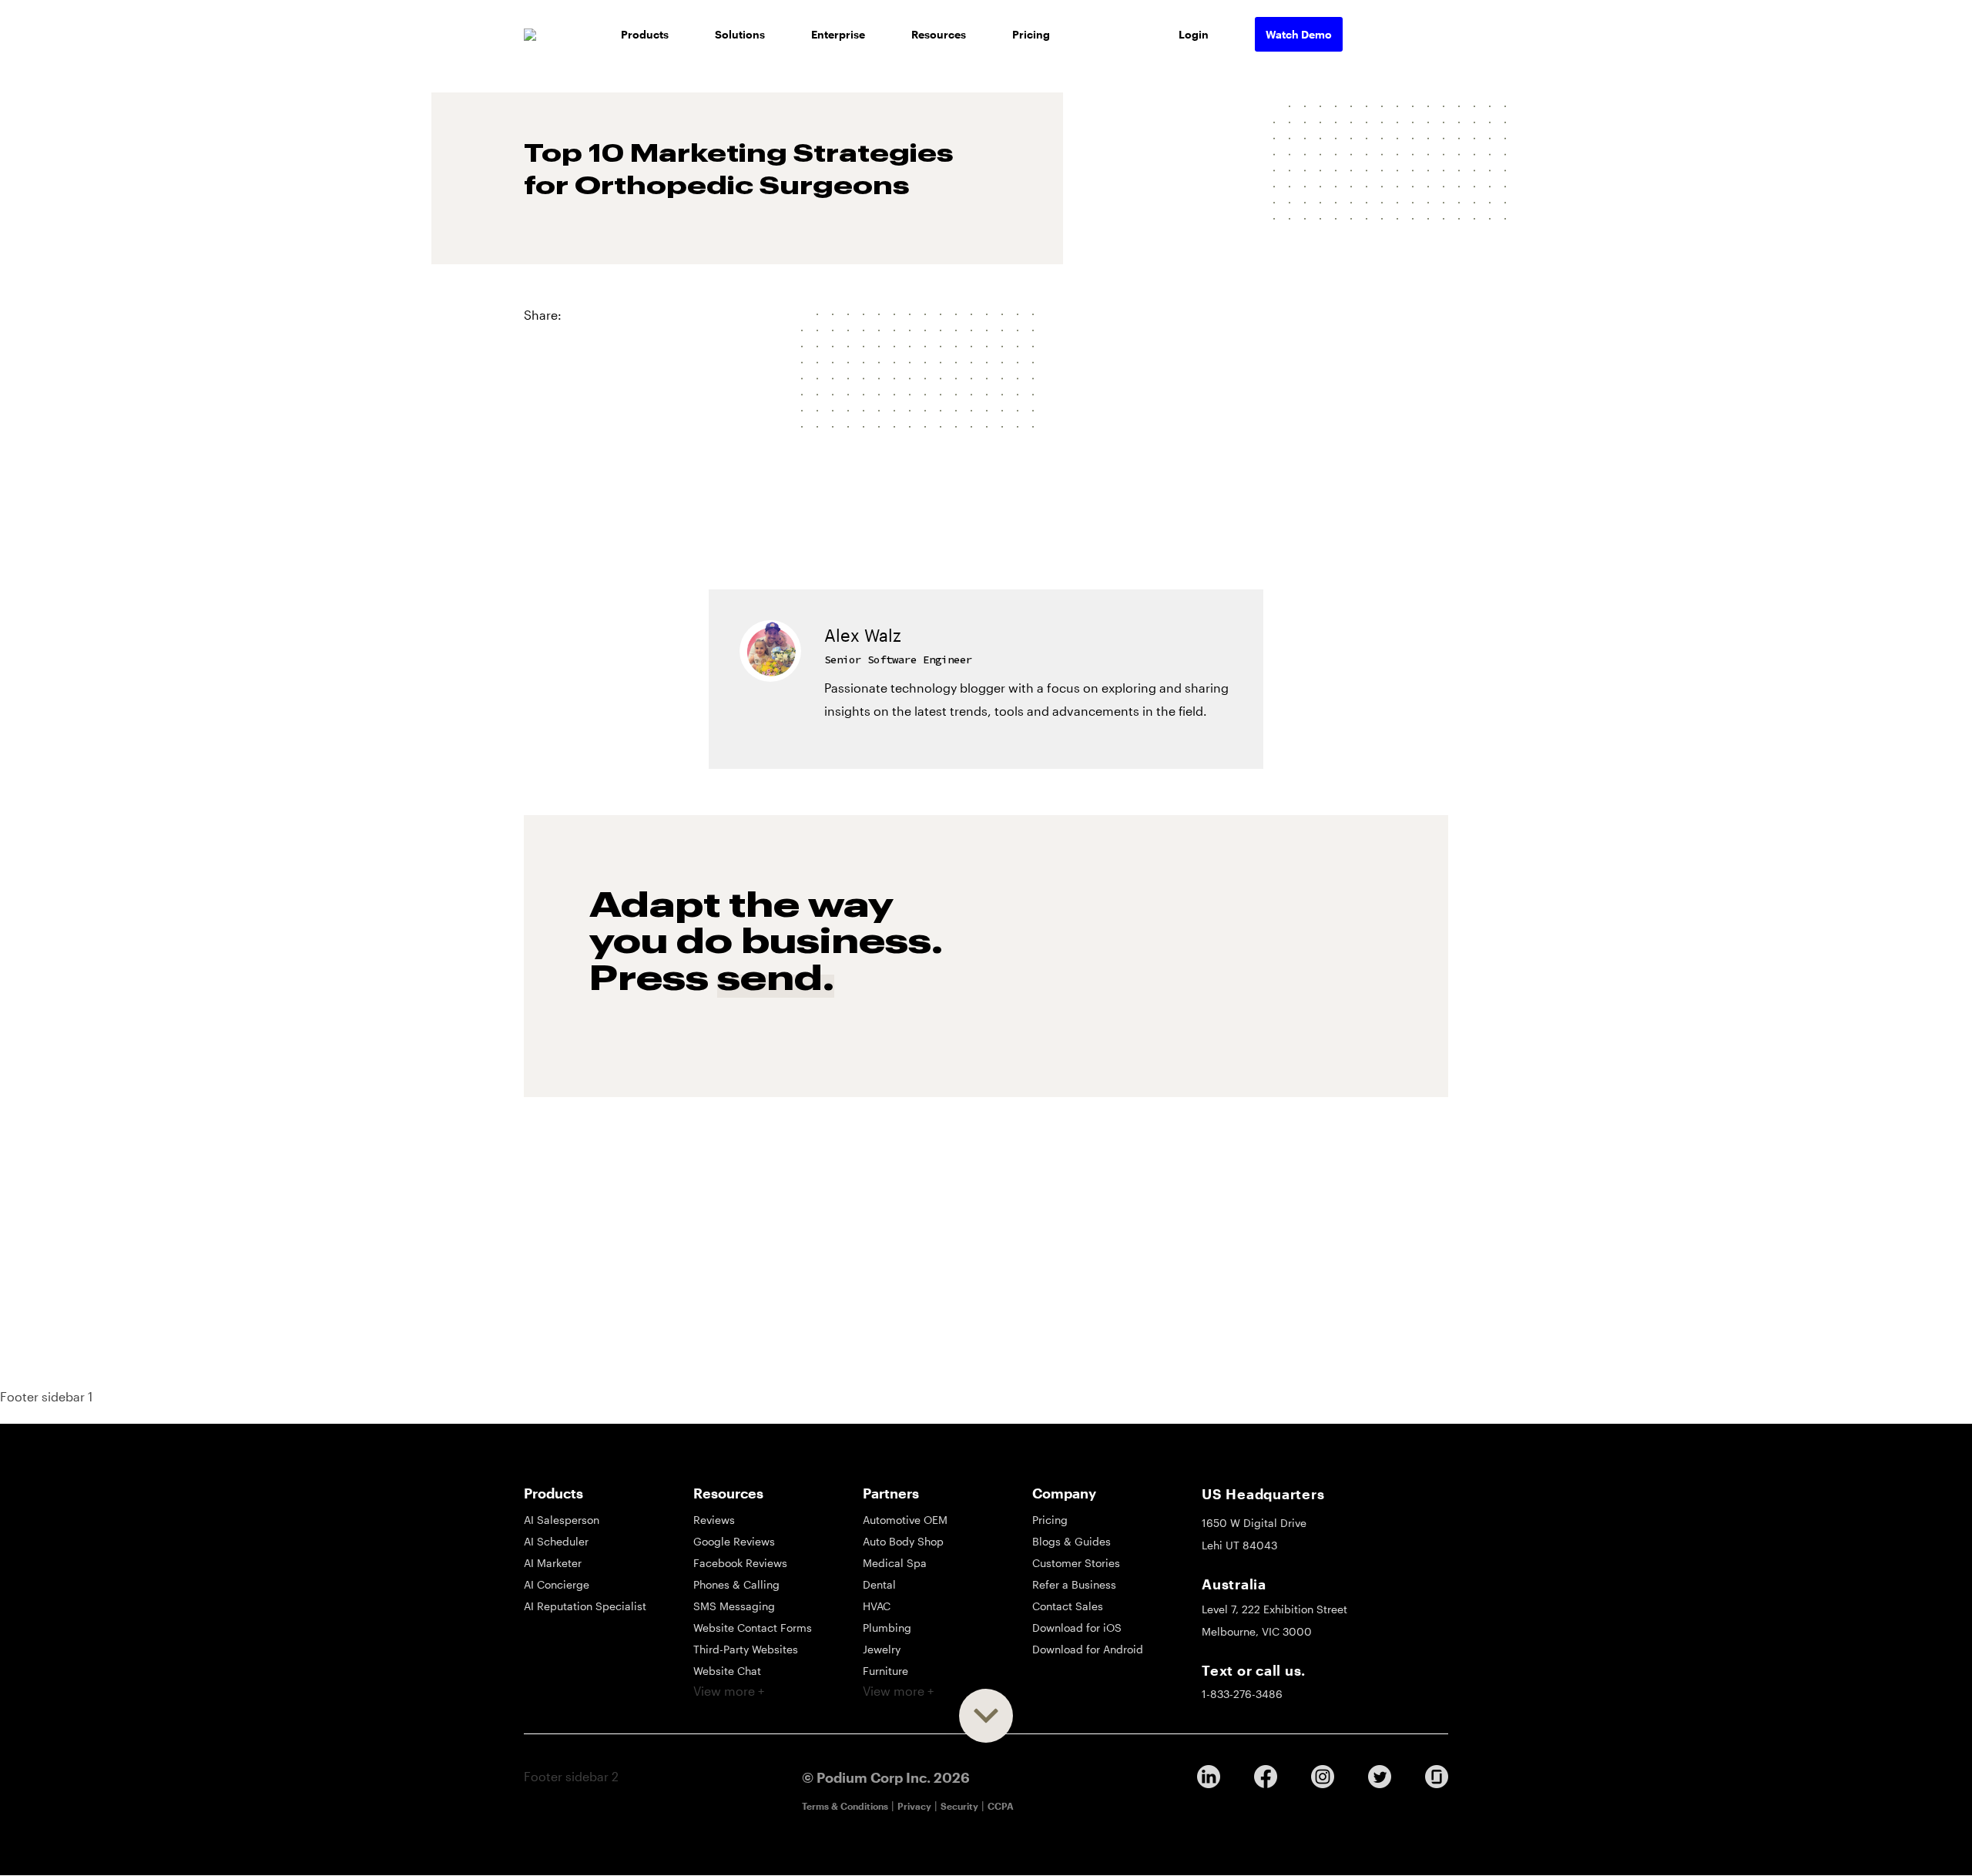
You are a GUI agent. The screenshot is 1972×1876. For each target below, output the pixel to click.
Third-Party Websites (746, 1649)
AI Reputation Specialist (585, 1606)
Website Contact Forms (753, 1628)
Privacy (914, 1806)
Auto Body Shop (903, 1541)
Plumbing (887, 1628)
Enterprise (838, 34)
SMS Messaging (734, 1606)
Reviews (714, 1520)
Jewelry (882, 1649)
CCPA (1001, 1806)
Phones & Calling (736, 1584)
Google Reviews (734, 1541)
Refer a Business (1074, 1584)
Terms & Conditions (845, 1806)
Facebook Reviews (740, 1563)
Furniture (885, 1671)
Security (959, 1806)
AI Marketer (553, 1563)
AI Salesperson (562, 1520)
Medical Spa (895, 1563)
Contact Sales (1068, 1606)
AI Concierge (557, 1584)
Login (1194, 34)
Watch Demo (1299, 34)
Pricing (1031, 34)
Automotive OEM (905, 1520)
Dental (879, 1584)
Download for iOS (1077, 1628)
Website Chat (727, 1671)
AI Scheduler (556, 1541)
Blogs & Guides (1072, 1541)
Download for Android (1088, 1649)
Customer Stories (1076, 1563)
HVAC (877, 1606)
